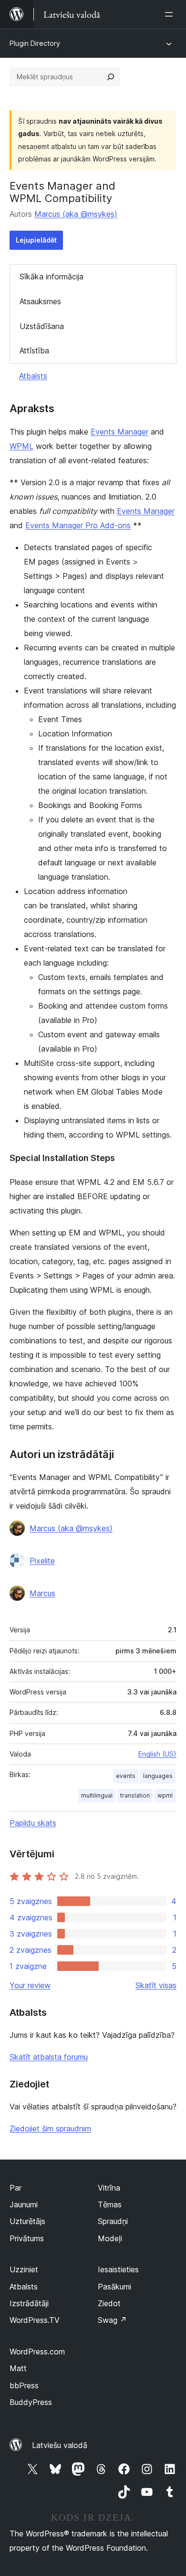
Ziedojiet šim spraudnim (50, 2129)
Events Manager (119, 432)
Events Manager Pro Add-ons (78, 525)
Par (15, 2188)
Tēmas (110, 2204)
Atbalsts (33, 376)
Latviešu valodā (60, 2445)
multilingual (97, 1795)
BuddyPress (31, 2402)
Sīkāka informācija (52, 277)
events (126, 1776)
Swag (112, 2320)
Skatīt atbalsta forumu (49, 2057)
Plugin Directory (35, 43)
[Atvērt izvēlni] (171, 14)
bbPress (24, 2385)
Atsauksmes (40, 301)
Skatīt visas (156, 1985)
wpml (165, 1795)
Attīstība (34, 351)
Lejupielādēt (36, 240)
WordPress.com (37, 2352)
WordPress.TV (35, 2320)
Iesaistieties (118, 2269)
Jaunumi (24, 2204)
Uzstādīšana (42, 326)
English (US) (157, 1754)
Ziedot (109, 2303)
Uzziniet (24, 2269)
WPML (21, 446)
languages (158, 1776)
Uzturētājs (27, 2221)
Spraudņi (113, 2221)
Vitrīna (109, 2188)
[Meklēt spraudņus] (111, 77)
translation (135, 1795)
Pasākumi (114, 2287)
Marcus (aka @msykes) (76, 214)
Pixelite (42, 1561)
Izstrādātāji (29, 2303)
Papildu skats (33, 1823)
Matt (18, 2368)
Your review (30, 1985)
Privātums (27, 2238)
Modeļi (110, 2238)
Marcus (42, 1593)
